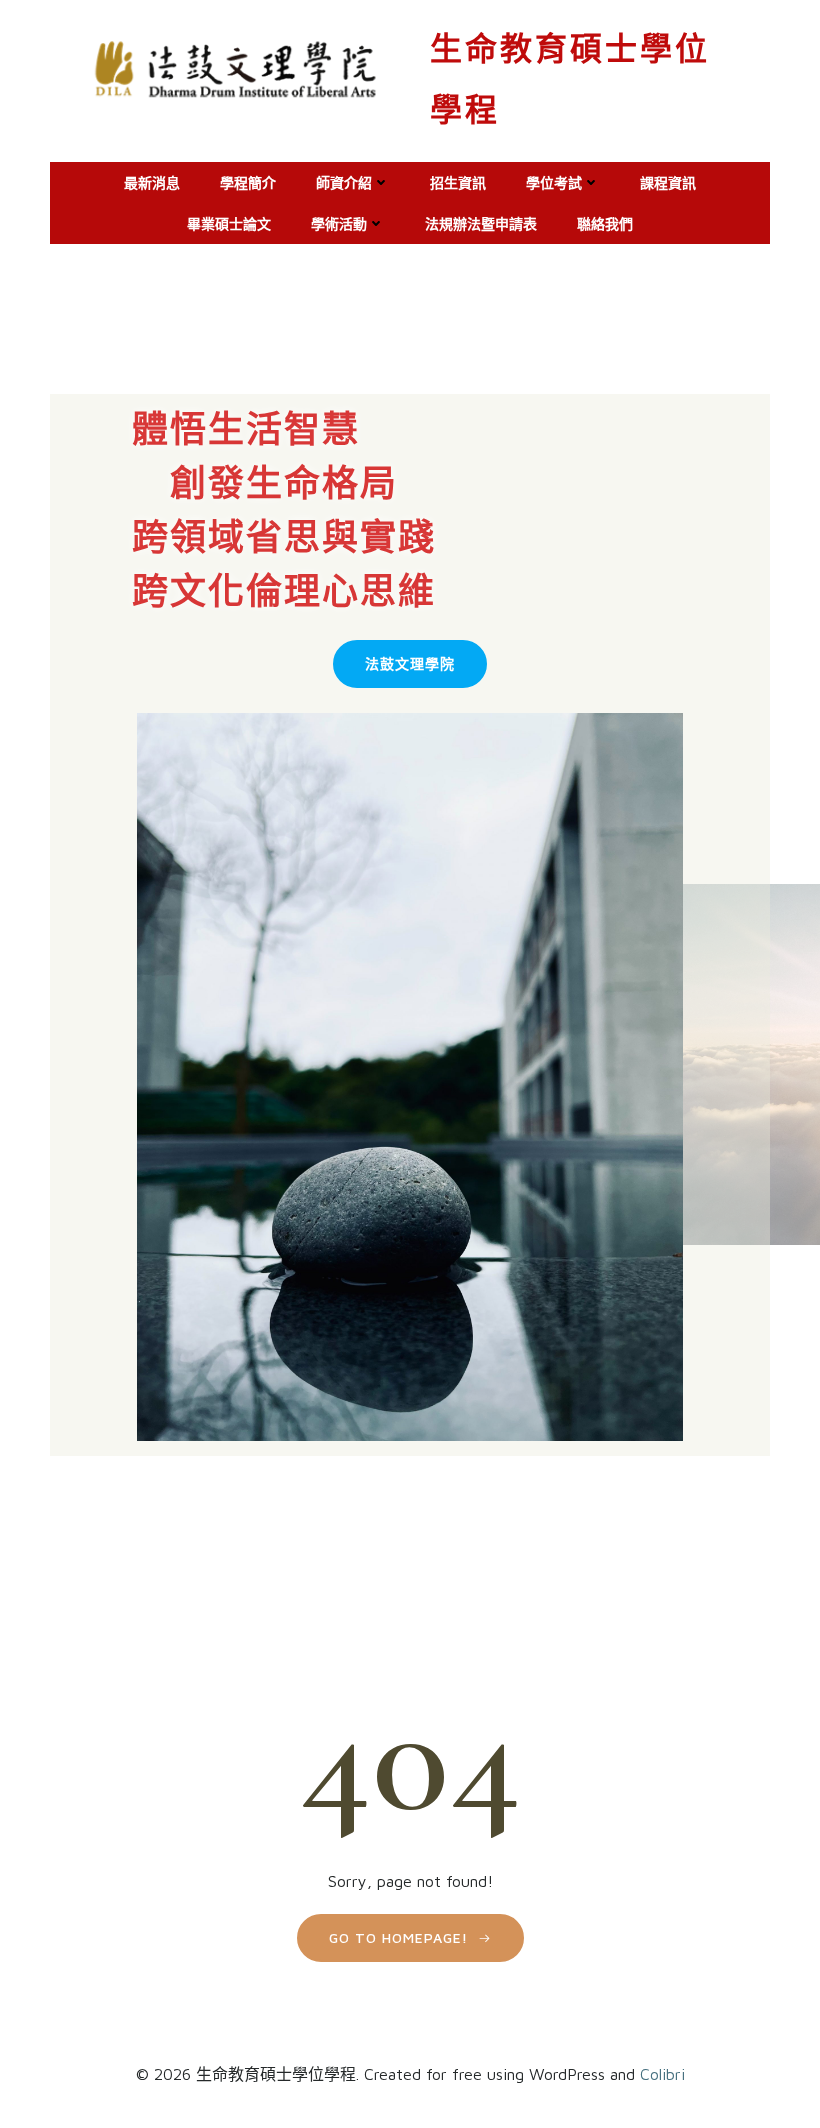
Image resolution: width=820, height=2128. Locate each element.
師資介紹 (344, 182)
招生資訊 (458, 182)
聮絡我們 (605, 223)
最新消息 (152, 182)
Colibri (662, 2074)
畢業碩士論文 (229, 223)
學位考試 (554, 182)
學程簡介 (248, 182)
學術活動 (339, 223)
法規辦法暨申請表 (481, 223)
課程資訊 (668, 182)
